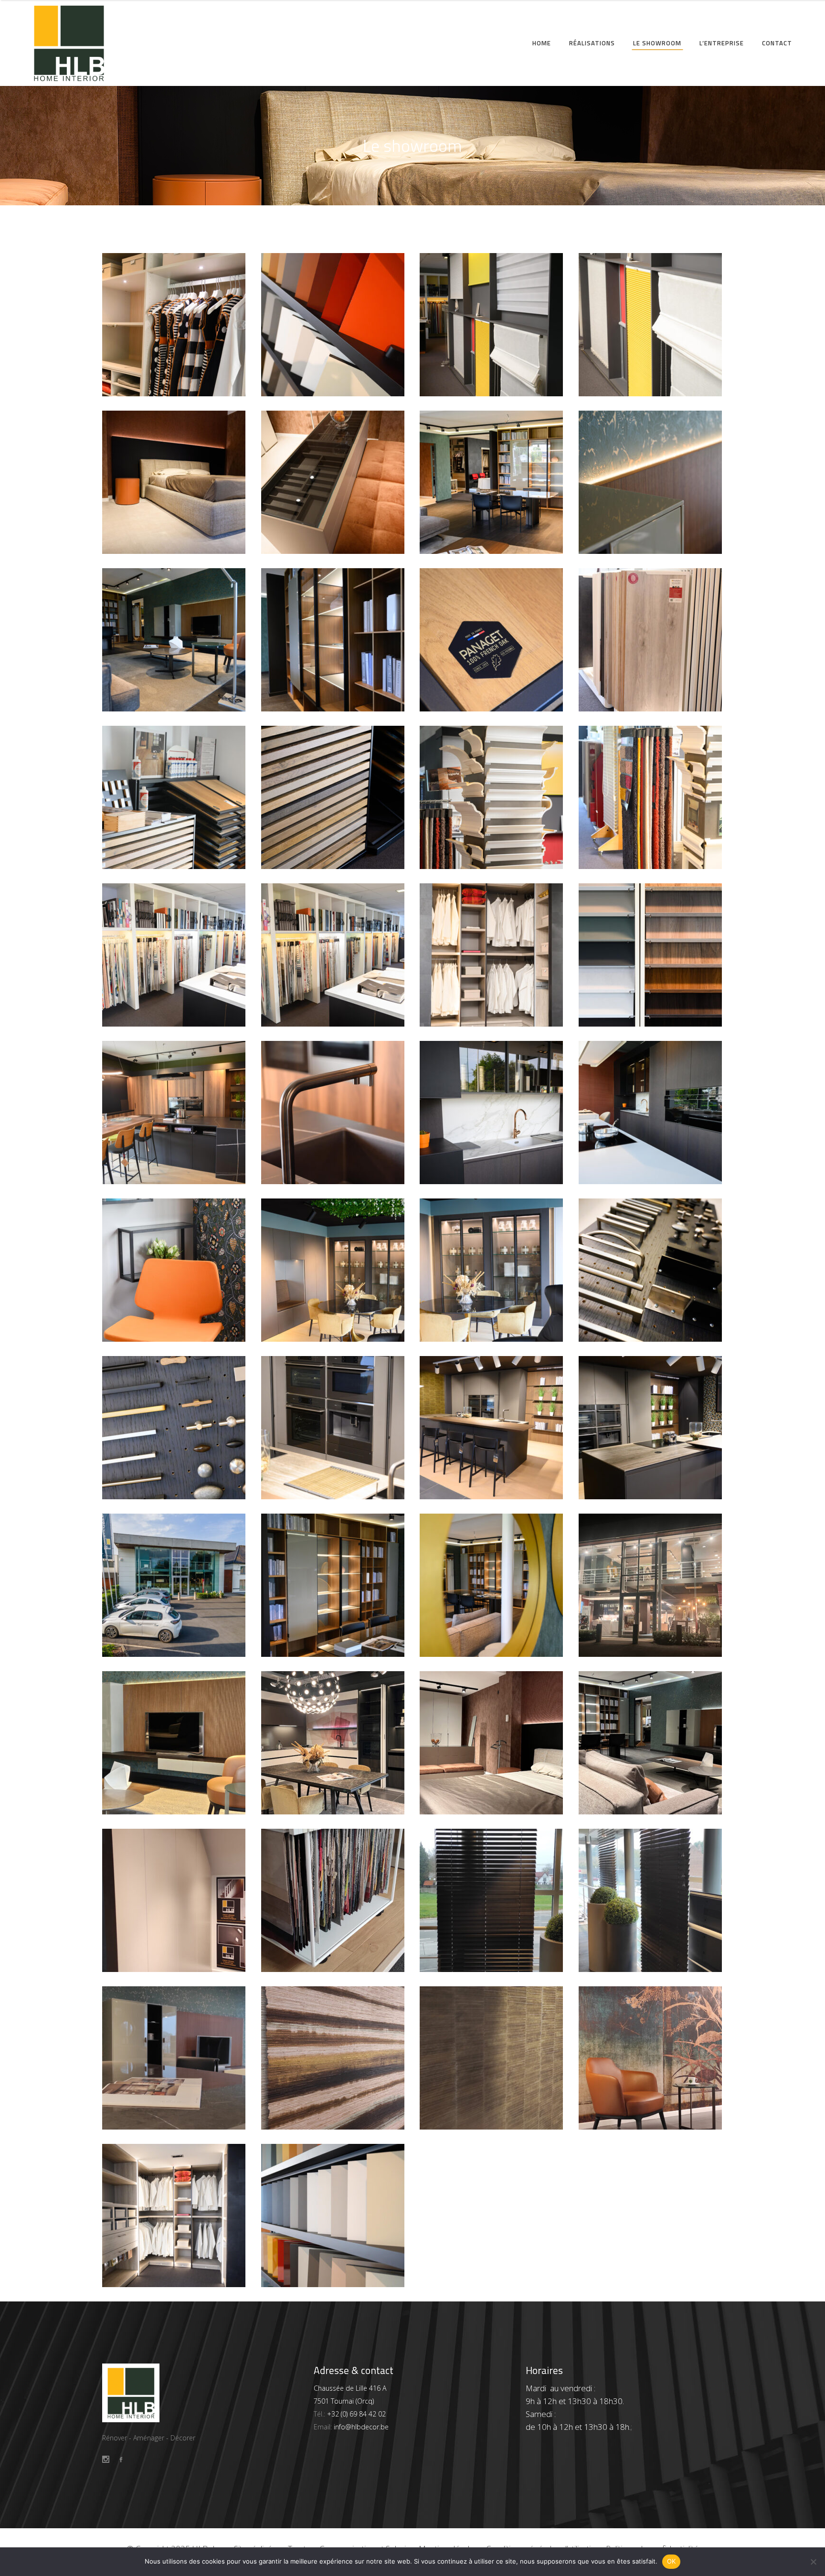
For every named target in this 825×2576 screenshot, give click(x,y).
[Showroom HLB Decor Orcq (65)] (175, 2216)
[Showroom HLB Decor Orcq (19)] (175, 2058)
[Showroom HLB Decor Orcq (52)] (651, 640)
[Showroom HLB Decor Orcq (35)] (175, 1428)
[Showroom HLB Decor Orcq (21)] (492, 1900)
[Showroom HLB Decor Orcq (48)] (651, 797)
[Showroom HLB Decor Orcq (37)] (492, 1270)
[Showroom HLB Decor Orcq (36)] (651, 1270)
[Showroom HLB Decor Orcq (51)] (175, 797)
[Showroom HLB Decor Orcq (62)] (175, 325)
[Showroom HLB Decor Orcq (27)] (175, 1743)
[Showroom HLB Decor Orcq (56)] (651, 482)
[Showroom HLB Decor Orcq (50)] (333, 797)
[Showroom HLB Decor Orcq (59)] (175, 482)
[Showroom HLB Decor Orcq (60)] (651, 325)
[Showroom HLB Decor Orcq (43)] (175, 1113)
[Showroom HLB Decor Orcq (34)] (333, 1428)
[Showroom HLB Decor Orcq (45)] (492, 955)
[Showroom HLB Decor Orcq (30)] (333, 1585)
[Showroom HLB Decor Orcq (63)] (333, 325)
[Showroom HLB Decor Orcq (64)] (333, 2216)
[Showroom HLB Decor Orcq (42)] (333, 1113)
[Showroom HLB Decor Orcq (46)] (333, 955)
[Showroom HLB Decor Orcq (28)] (651, 1585)
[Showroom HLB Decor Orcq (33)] (492, 1428)
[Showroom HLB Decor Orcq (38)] (333, 1270)
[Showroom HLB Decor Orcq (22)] (333, 1900)
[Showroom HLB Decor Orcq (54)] (333, 640)
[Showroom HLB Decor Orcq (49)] (492, 797)
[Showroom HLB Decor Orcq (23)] (175, 1900)
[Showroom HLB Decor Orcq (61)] (492, 325)
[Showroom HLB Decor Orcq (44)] (651, 955)
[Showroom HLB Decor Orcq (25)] (492, 1743)
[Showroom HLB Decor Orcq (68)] (492, 2058)
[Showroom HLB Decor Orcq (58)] (333, 482)
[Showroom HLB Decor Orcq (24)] (651, 1743)
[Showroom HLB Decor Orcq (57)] (492, 482)
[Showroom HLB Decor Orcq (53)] (492, 640)
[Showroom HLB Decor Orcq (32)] (651, 1428)
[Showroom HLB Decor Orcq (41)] (492, 1113)
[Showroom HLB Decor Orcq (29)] (492, 1585)
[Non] (813, 2562)
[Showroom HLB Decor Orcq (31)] (175, 1585)
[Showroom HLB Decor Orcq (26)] (333, 1743)
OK (672, 2561)
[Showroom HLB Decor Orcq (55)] (175, 640)
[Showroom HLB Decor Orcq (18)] (333, 2058)
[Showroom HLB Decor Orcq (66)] (651, 2058)
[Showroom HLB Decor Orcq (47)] (175, 955)
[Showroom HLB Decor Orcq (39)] (175, 1270)
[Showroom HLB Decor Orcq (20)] (651, 1900)
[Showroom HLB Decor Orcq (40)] (651, 1113)
